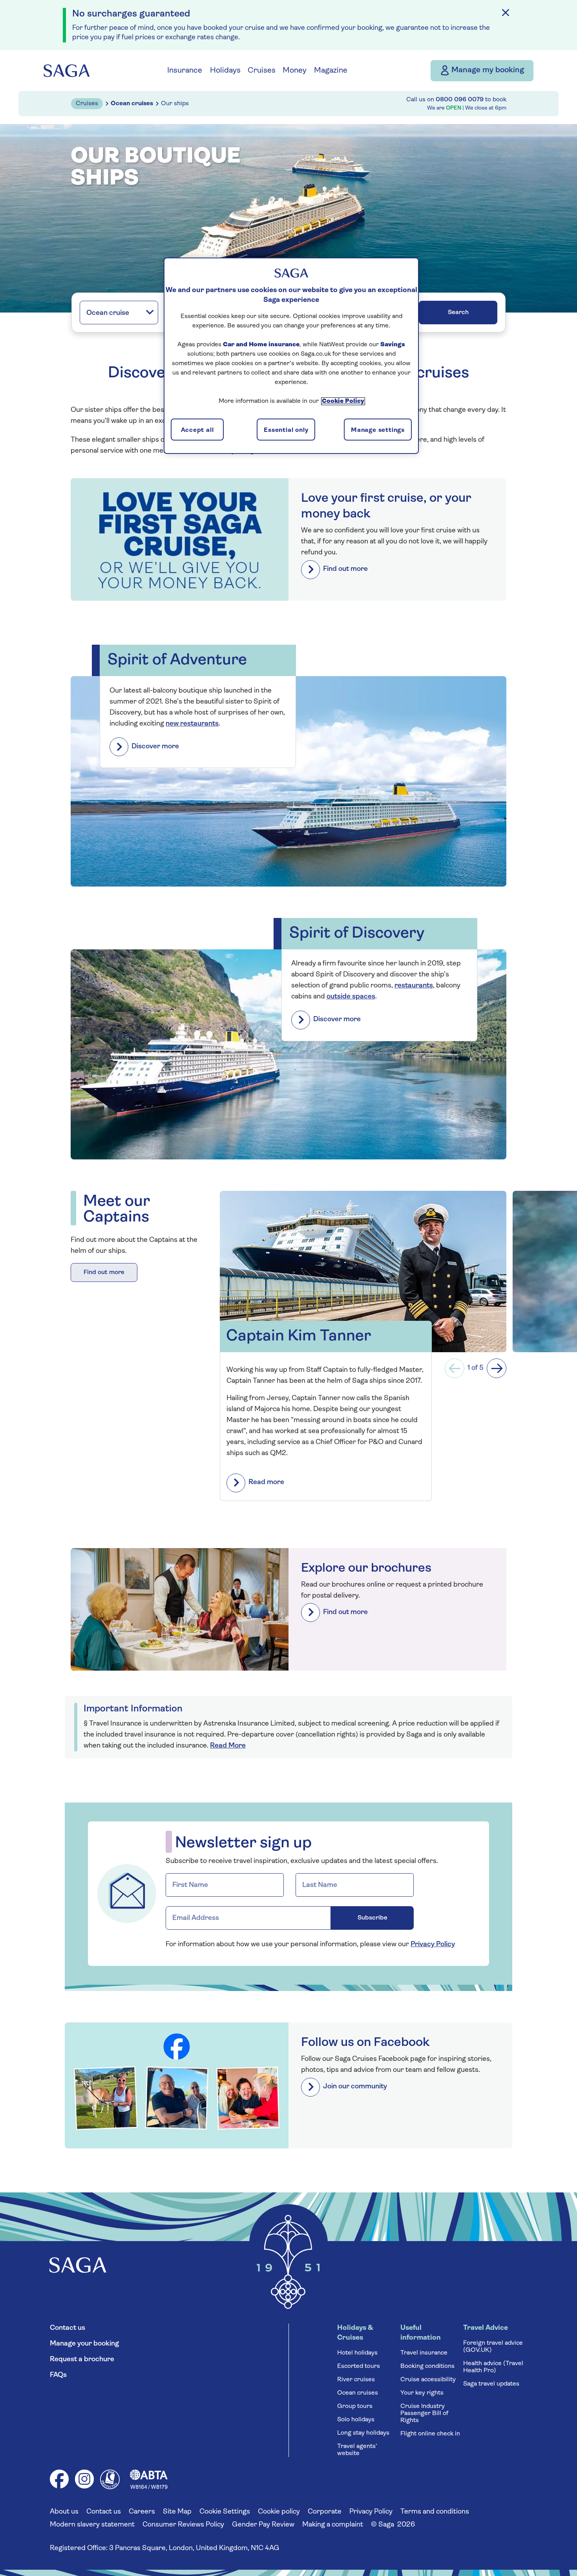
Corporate (325, 2512)
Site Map (177, 2512)
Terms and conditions (435, 2512)
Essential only (286, 430)
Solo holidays (356, 2420)
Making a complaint (333, 2525)
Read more (266, 1483)
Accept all (197, 430)
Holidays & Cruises (355, 2333)
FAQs (58, 2375)
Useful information (421, 2333)
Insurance (185, 71)
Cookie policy (279, 2512)
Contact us (68, 2328)
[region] (291, 356)
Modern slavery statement (92, 2525)
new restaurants (192, 724)
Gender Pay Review (263, 2525)
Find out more (345, 569)
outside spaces (351, 997)
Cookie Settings (225, 2512)
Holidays (225, 71)
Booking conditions (427, 2366)
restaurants (414, 986)
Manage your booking (84, 2344)
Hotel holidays (357, 2353)
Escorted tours (359, 2366)
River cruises (356, 2380)
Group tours (355, 2406)
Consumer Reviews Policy (183, 2525)
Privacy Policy (433, 1945)
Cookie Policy (343, 401)
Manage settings (378, 430)
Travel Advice (486, 2328)
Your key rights (422, 2393)
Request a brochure (82, 2360)
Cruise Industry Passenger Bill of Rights (424, 2413)
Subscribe (372, 1918)
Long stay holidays (363, 2433)
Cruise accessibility (428, 2380)
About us (64, 2512)
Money (295, 71)
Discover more (155, 747)
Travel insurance (424, 2353)
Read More (228, 1746)
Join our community (355, 2087)
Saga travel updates (491, 2384)
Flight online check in (430, 2434)
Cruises (262, 71)
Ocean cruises (358, 2393)
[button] (455, 1368)
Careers (142, 2512)
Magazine (331, 71)
